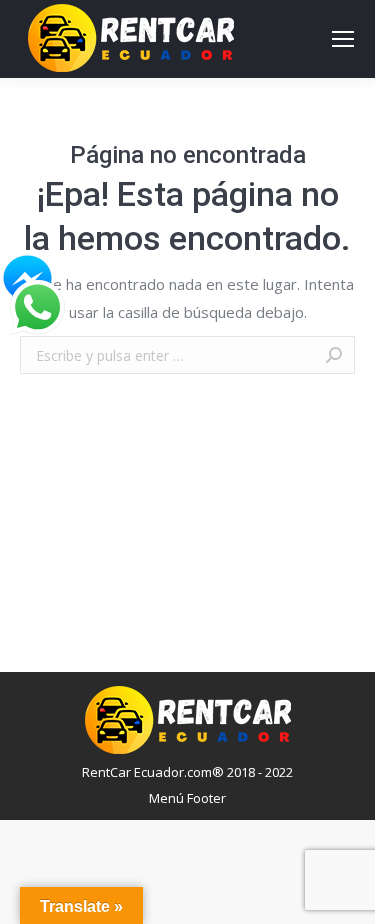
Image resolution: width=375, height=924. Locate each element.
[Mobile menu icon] (343, 39)
